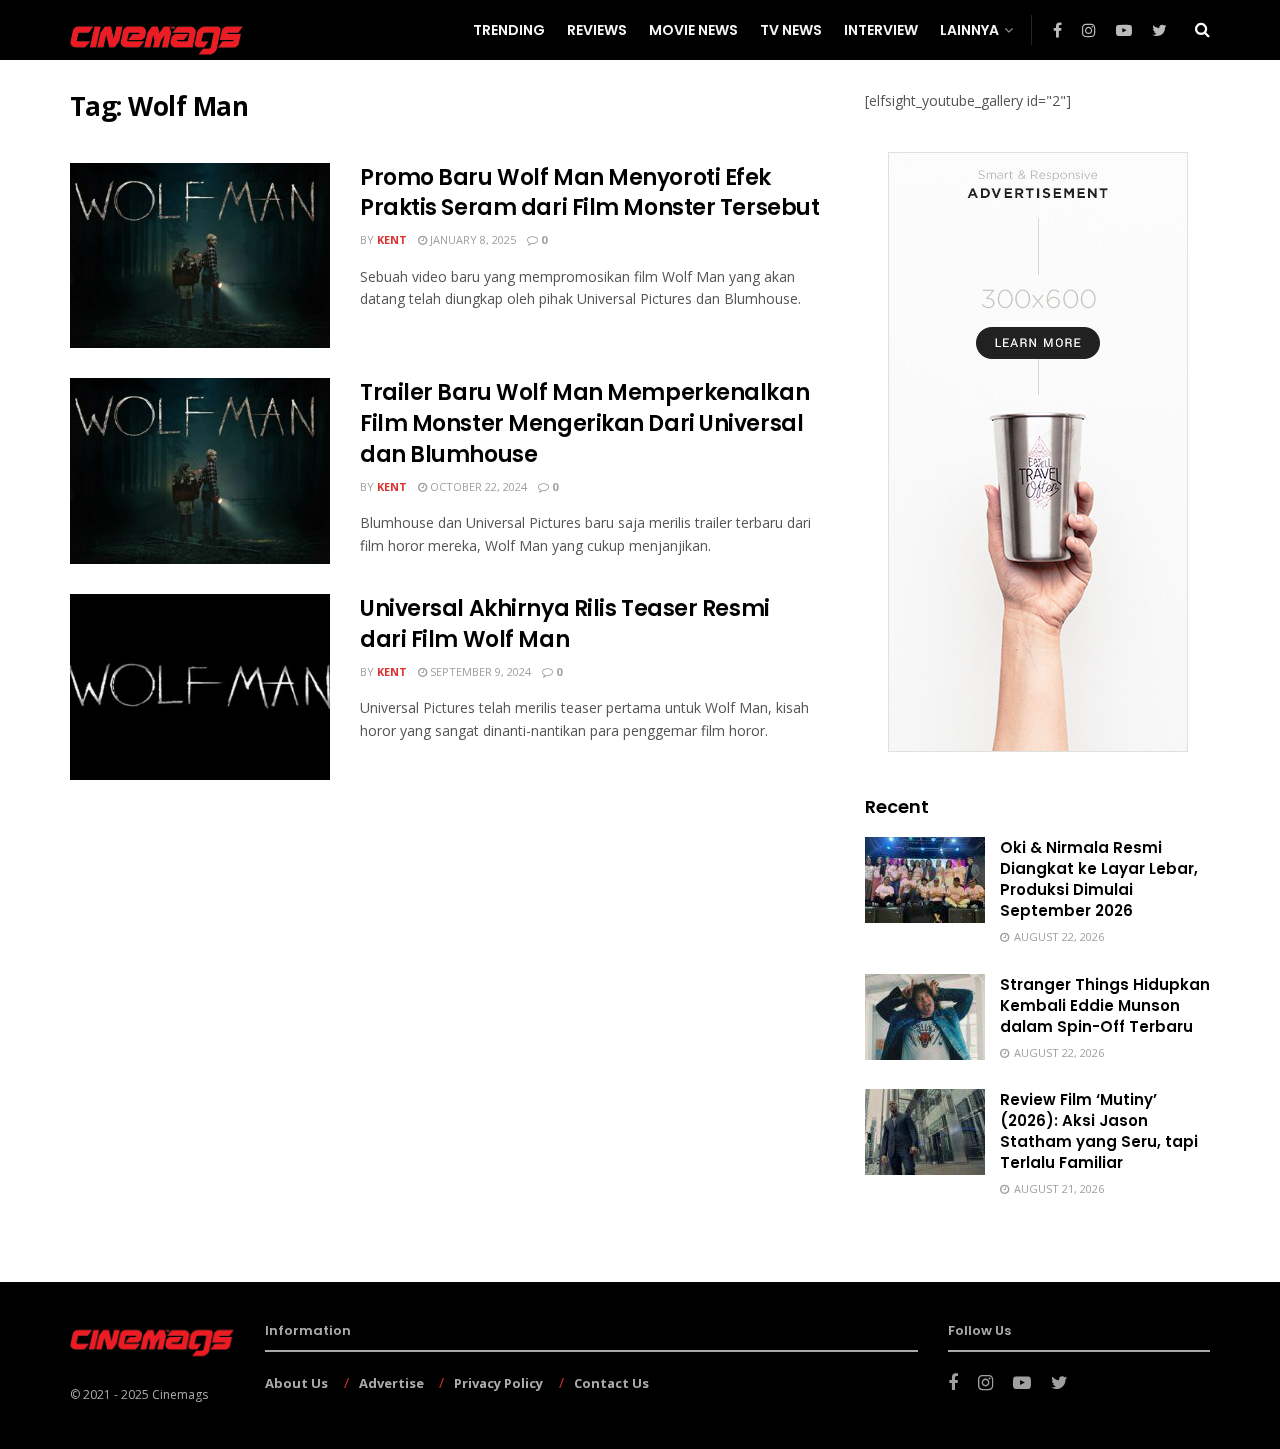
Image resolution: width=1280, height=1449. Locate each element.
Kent (392, 239)
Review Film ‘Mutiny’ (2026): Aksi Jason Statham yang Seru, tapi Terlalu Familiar (1099, 1131)
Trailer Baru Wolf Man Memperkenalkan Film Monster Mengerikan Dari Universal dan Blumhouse (584, 423)
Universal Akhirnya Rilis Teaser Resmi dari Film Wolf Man (565, 624)
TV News (791, 30)
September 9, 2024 (479, 671)
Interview (881, 30)
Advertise (391, 1383)
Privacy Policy (498, 1383)
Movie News (693, 30)
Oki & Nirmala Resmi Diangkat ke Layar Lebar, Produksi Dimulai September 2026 (1099, 879)
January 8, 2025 (471, 239)
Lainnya (969, 30)
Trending (509, 30)
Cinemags (180, 1394)
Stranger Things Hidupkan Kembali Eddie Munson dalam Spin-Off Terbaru (1105, 1005)
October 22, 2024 (477, 486)
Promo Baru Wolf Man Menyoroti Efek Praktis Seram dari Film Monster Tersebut (589, 193)
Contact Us (611, 1383)
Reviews (597, 30)
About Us (296, 1383)
